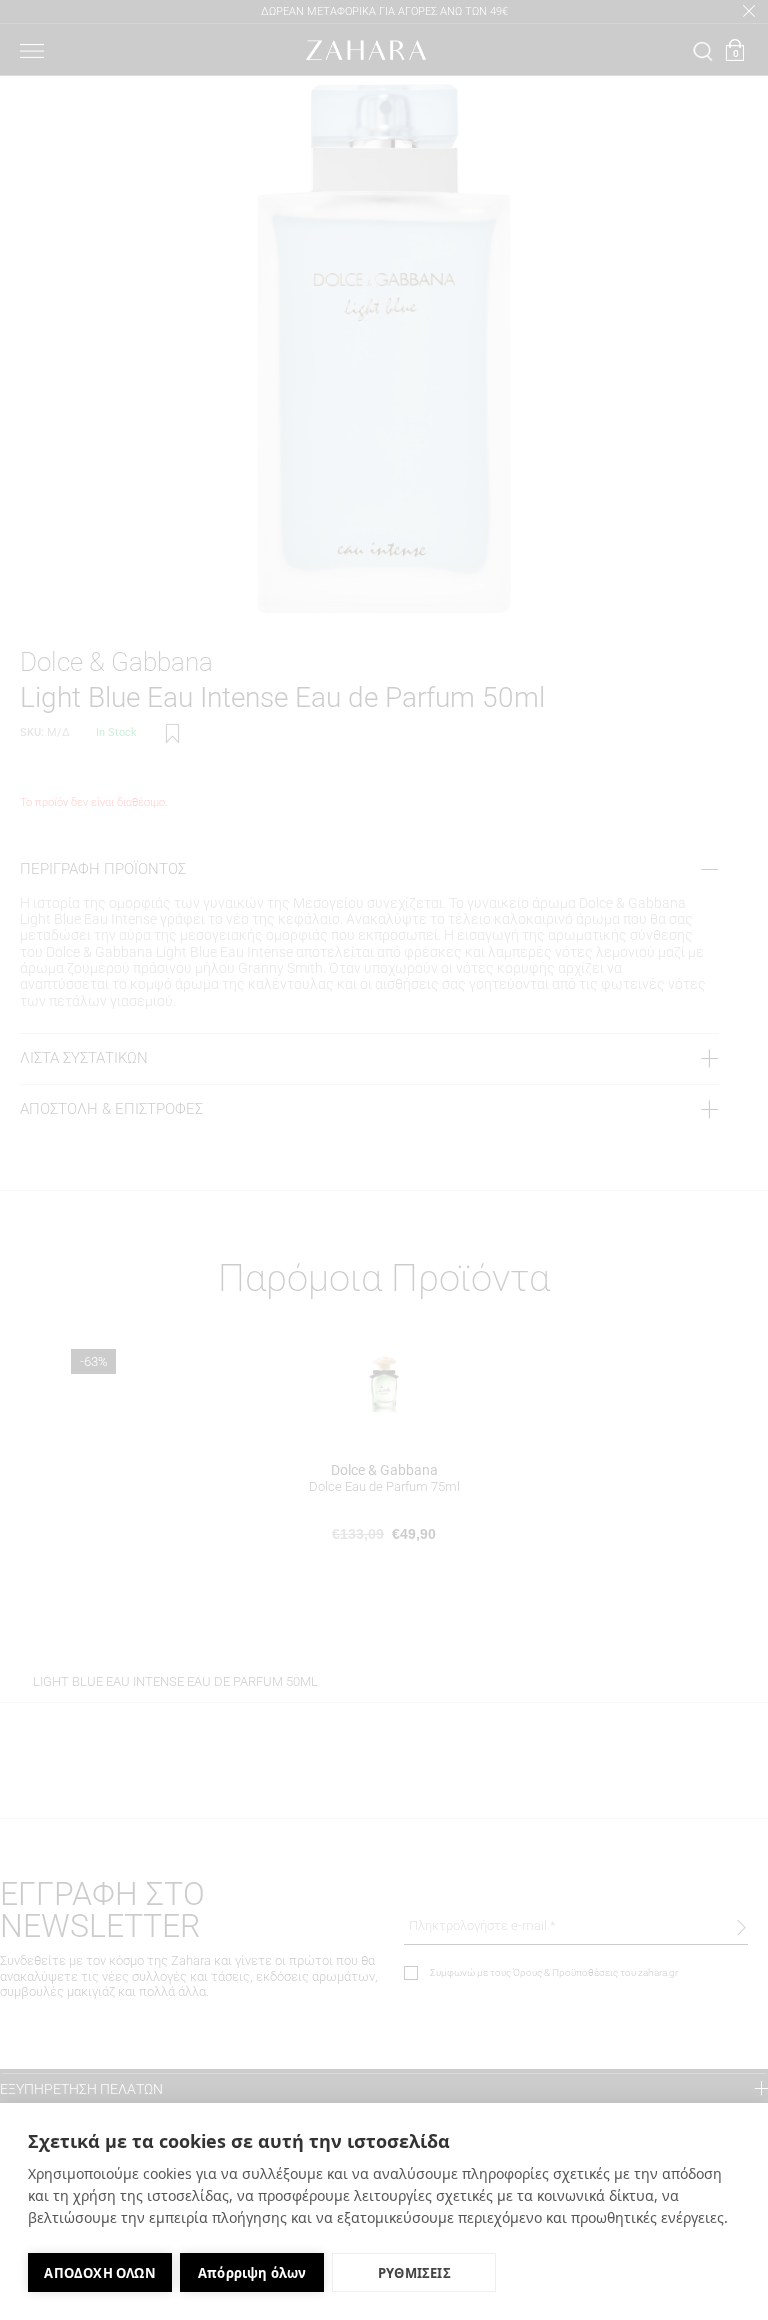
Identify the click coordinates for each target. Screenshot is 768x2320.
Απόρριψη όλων (252, 2273)
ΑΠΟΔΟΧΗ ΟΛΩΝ (99, 2273)
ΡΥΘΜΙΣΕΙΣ (414, 2273)
